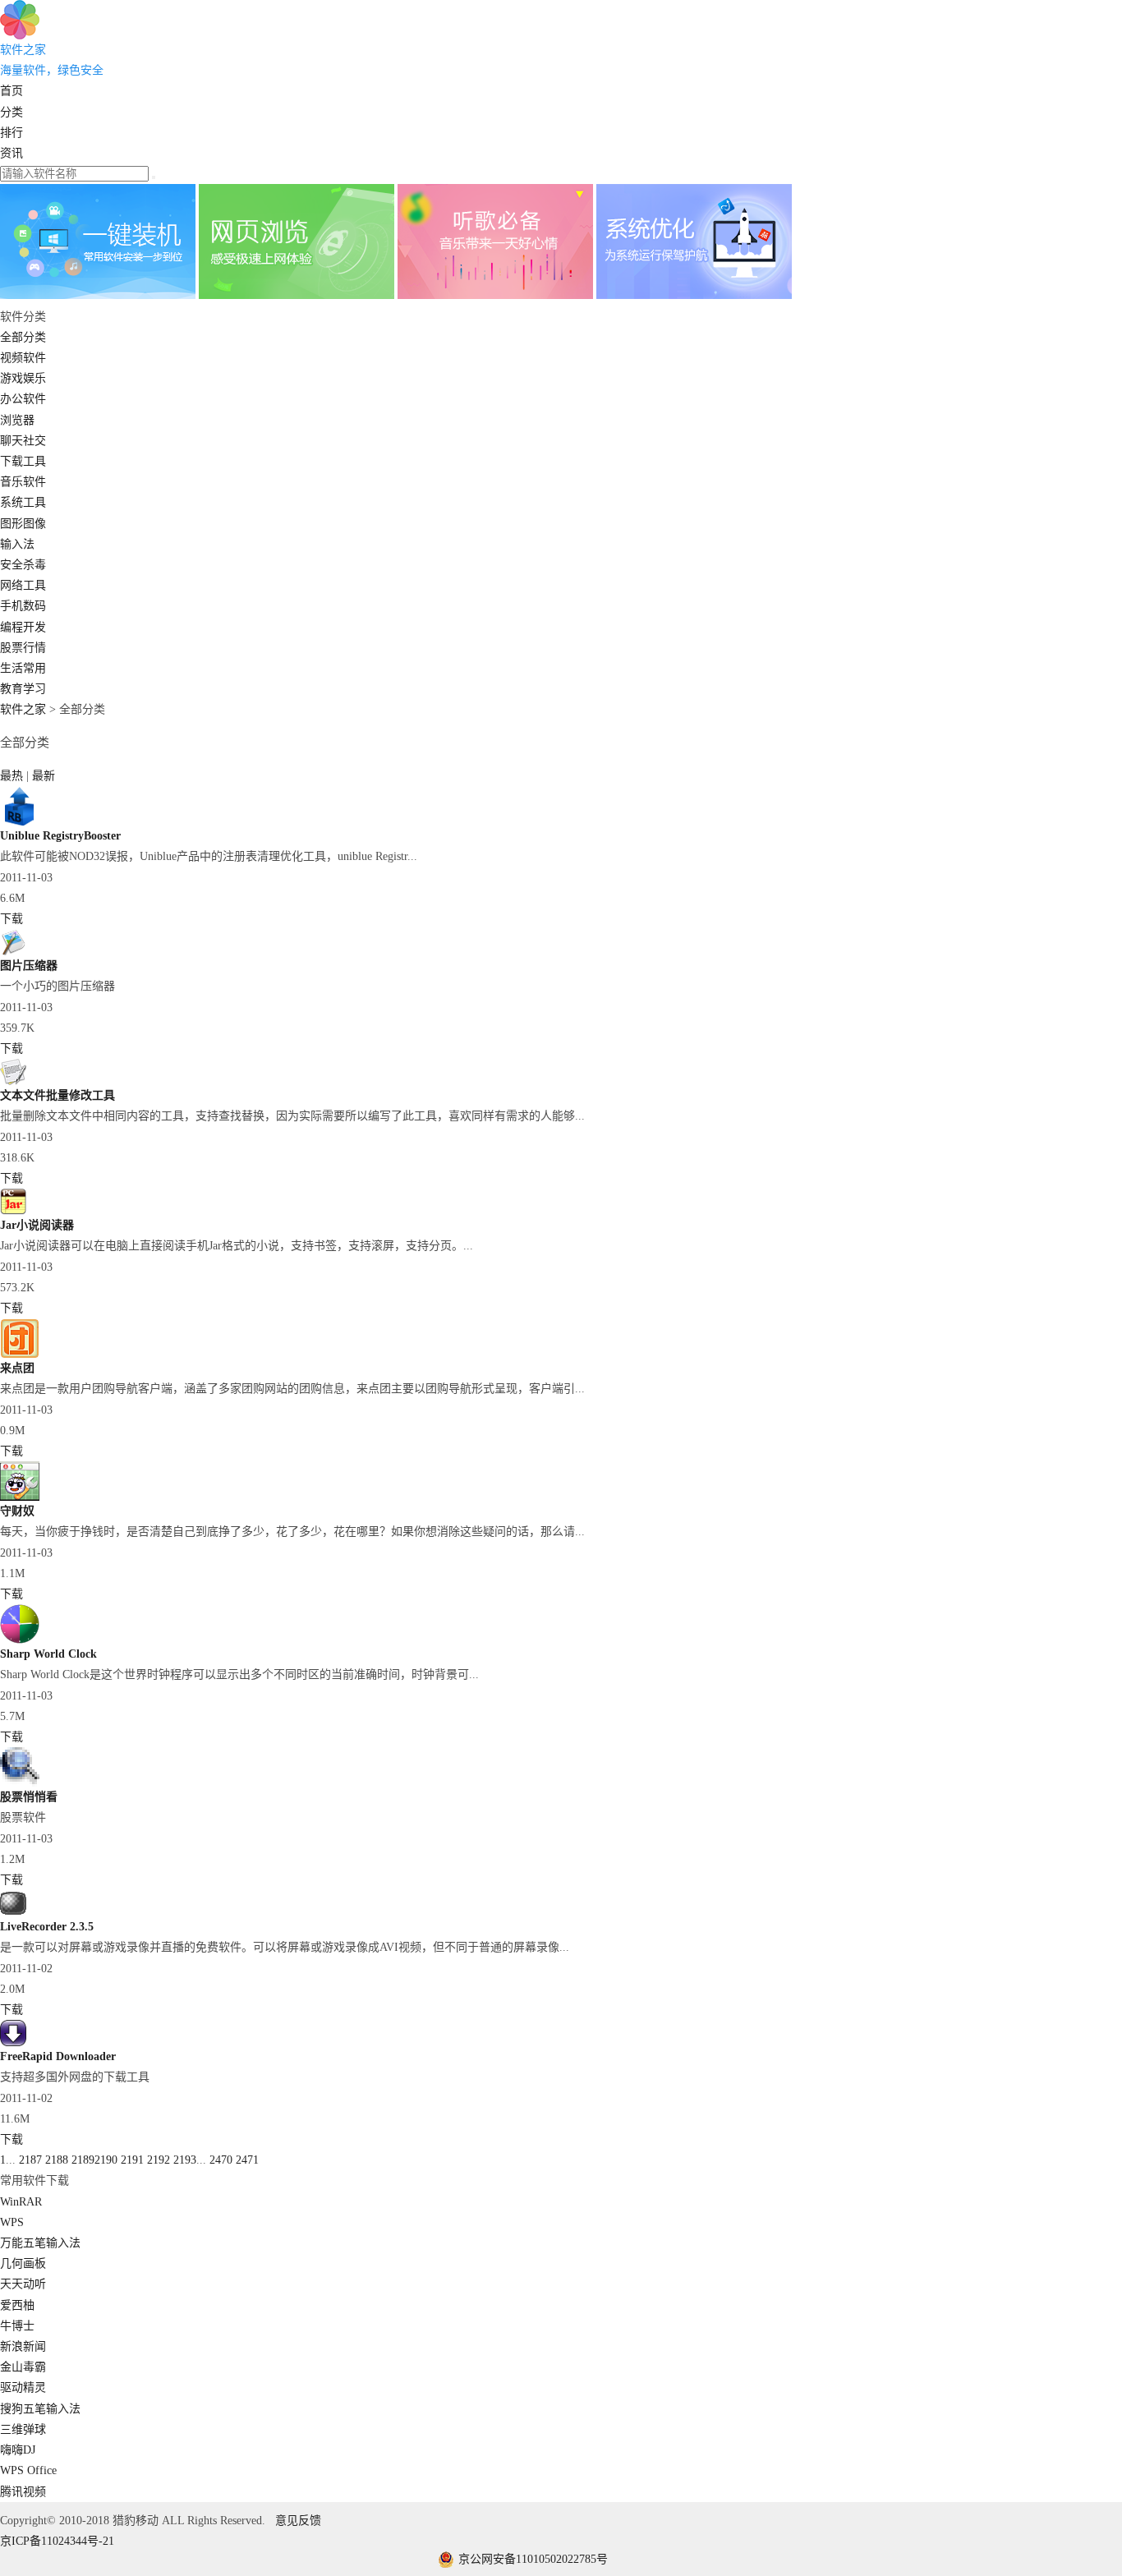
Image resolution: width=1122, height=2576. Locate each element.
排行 (11, 133)
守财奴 (17, 1511)
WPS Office (28, 2470)
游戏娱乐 (23, 378)
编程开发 (23, 627)
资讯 (11, 153)
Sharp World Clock (48, 1654)
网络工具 (23, 585)
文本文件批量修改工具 (57, 1095)
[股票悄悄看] (20, 1783)
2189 (83, 2160)
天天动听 (23, 2284)
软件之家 (23, 709)
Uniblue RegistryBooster (60, 836)
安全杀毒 (23, 565)
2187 (30, 2160)
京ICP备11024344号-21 (57, 2541)
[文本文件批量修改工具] (13, 1081)
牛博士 (17, 2326)
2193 (185, 2160)
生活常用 (23, 668)
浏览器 (17, 420)
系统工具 (23, 502)
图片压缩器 (29, 966)
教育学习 (23, 689)
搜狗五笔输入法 (40, 2409)
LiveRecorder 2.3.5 (47, 1927)
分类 (11, 112)
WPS (12, 2222)
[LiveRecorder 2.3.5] (13, 1913)
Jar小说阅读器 (37, 1225)
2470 (221, 2160)
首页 (11, 91)
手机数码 (23, 606)
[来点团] (20, 1354)
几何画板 (23, 2263)
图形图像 (23, 524)
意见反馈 (298, 2521)
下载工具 (23, 461)
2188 (57, 2160)
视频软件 (23, 358)
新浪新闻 (23, 2346)
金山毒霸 (23, 2367)
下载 (11, 919)
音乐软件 (23, 482)
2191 (132, 2160)
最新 (44, 776)
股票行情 (23, 648)
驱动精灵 (23, 2387)
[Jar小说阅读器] (13, 1211)
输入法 (17, 544)
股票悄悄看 (29, 1797)
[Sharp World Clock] (20, 1640)
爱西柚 (17, 2305)
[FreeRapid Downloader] (13, 2042)
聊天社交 (23, 441)
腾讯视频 (23, 2492)
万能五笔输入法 (40, 2243)
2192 (159, 2160)
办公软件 (23, 399)
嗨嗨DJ (18, 2450)
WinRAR (21, 2202)
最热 (13, 776)
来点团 (17, 1368)
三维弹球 (23, 2429)
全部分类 (23, 337)
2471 (247, 2160)
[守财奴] (20, 1497)
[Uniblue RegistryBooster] (20, 822)
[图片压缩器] (13, 952)
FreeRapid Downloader (58, 2056)
